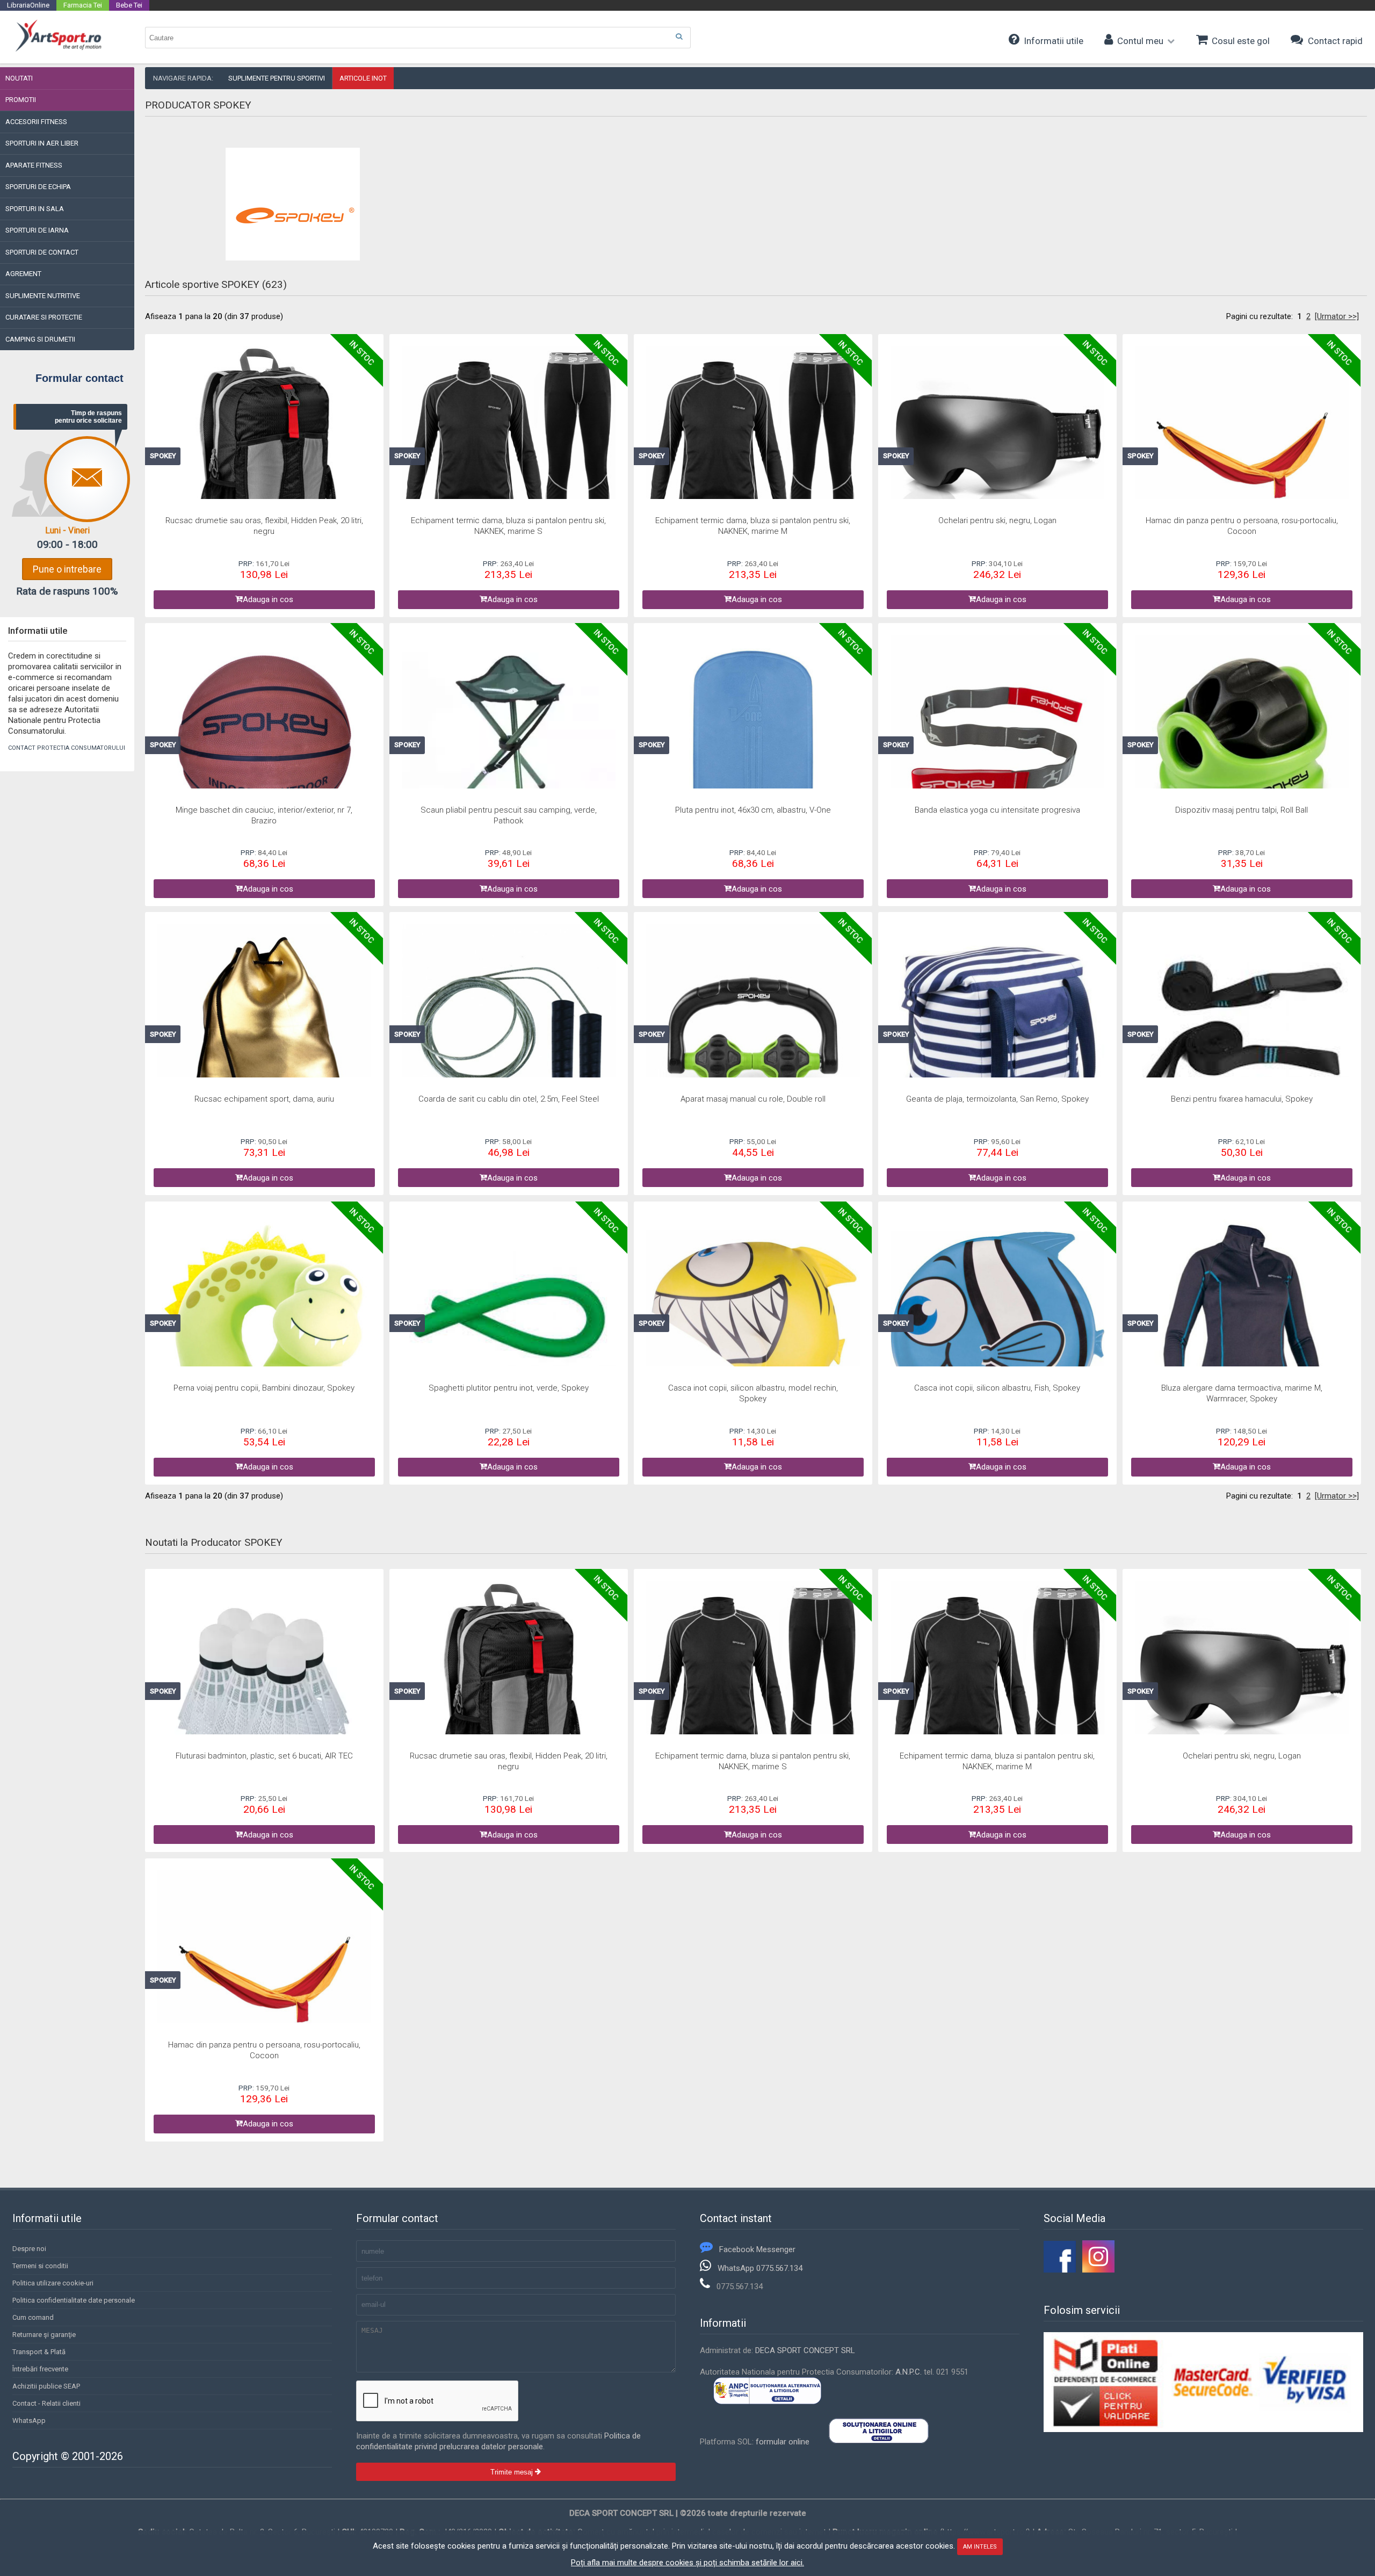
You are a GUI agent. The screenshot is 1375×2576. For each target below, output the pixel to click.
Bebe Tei (129, 5)
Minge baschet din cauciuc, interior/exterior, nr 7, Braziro (264, 815)
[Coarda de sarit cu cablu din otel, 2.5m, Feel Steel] (509, 1033)
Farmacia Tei (83, 5)
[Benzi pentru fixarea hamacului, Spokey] (1242, 1033)
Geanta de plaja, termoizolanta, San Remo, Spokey (997, 1099)
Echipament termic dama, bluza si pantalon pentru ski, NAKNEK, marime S (508, 526)
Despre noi (29, 2249)
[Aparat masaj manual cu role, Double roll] (753, 1033)
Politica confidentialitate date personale (74, 2300)
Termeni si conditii (40, 2266)
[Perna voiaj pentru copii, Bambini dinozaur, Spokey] (265, 1322)
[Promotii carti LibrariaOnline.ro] (1098, 2270)
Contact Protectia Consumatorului (67, 748)
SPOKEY (163, 456)
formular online (783, 2442)
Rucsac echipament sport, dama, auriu (264, 1099)
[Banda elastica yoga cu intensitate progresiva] (998, 744)
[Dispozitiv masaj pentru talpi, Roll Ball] (1242, 744)
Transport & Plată (39, 2352)
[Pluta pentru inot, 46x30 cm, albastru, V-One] (753, 744)
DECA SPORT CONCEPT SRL (805, 2350)
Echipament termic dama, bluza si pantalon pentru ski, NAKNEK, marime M (753, 526)
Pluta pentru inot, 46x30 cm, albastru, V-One (753, 810)
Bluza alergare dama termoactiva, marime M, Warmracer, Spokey (1242, 1393)
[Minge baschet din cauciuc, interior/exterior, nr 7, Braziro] (265, 744)
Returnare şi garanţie (44, 2335)
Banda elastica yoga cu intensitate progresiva (997, 810)
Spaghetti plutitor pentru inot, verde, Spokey (509, 1388)
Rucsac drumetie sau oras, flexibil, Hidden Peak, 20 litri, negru (264, 526)
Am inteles (980, 2547)
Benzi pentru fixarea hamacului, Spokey (1242, 1099)
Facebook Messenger (757, 2249)
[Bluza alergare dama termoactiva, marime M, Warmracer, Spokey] (1242, 1322)
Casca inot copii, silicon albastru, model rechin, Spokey (753, 1393)
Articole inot (363, 78)
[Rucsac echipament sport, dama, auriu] (265, 1033)
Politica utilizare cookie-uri (53, 2283)
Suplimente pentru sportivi (277, 78)
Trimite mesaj (513, 2472)
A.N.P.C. (909, 2372)
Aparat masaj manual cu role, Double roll (753, 1099)
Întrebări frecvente (40, 2369)
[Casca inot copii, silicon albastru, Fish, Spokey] (998, 1322)
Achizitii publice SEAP (46, 2386)
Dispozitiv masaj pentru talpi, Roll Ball (1242, 810)
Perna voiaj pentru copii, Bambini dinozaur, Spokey (264, 1388)
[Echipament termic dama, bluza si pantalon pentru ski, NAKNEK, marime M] (753, 454)
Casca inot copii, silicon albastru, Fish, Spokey (997, 1388)
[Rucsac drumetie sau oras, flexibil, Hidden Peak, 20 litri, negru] (265, 454)
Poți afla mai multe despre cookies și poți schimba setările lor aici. (687, 2563)
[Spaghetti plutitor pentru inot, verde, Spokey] (509, 1322)
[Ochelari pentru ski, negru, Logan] (998, 454)
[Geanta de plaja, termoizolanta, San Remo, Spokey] (998, 1033)
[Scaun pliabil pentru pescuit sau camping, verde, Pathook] (509, 744)
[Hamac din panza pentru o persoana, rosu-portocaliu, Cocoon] (1242, 454)
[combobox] (418, 38)
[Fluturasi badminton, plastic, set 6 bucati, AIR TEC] (265, 1690)
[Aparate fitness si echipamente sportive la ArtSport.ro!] (58, 50)
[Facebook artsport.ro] (1060, 2270)
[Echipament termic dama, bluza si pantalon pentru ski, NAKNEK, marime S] (509, 454)
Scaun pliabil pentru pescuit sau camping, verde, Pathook (509, 815)
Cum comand (33, 2317)
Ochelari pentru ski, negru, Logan (997, 520)
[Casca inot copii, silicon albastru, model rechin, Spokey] (753, 1322)
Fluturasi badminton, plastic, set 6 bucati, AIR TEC (264, 1756)
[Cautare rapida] (679, 37)
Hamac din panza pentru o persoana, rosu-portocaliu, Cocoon (1242, 526)
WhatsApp (29, 2421)
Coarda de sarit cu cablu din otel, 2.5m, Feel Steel (509, 1099)
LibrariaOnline (28, 5)
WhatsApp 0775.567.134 (760, 2268)
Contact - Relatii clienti (46, 2403)
